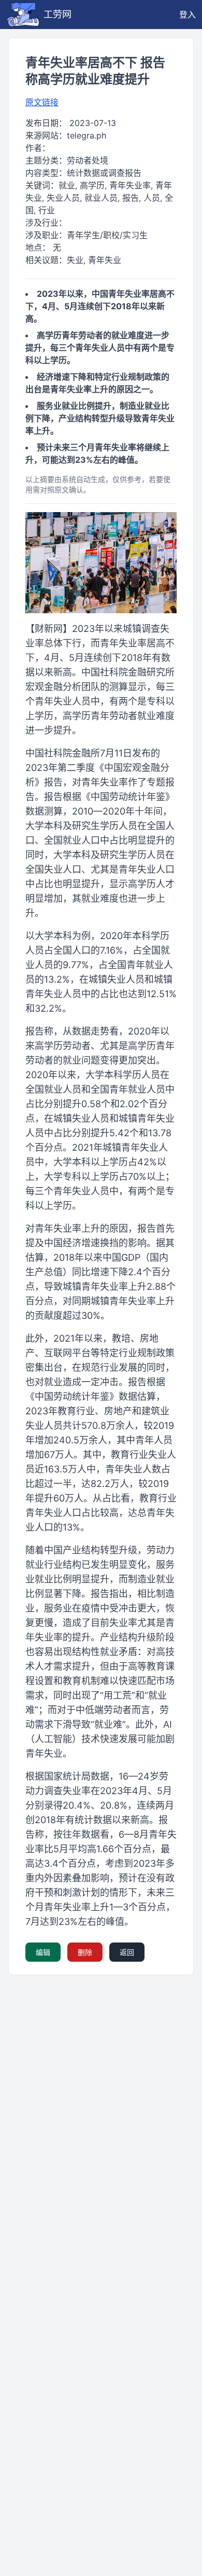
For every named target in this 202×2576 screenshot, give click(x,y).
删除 (85, 1952)
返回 (127, 1952)
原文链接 (42, 102)
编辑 (43, 1952)
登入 (187, 15)
